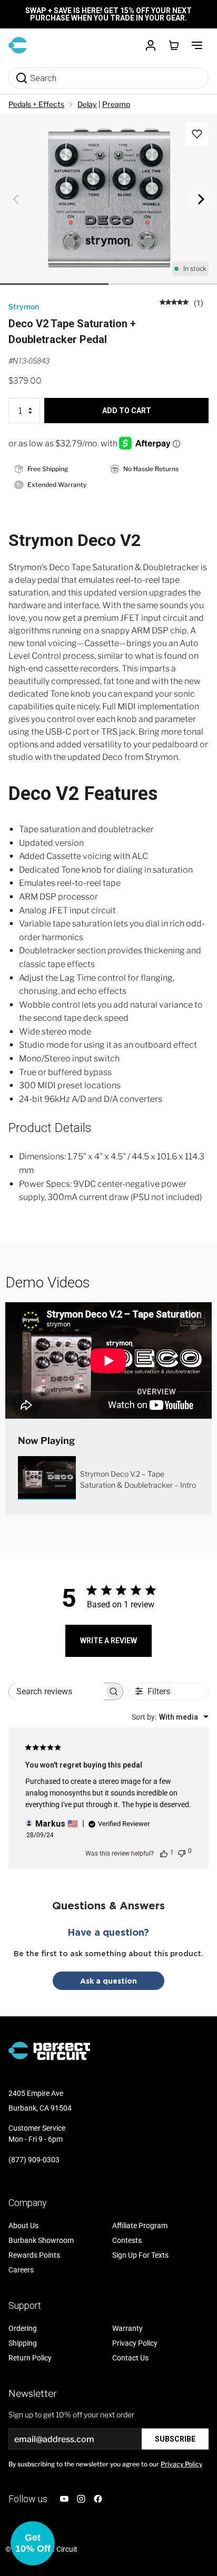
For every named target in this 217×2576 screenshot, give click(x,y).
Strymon (24, 306)
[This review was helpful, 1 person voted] (164, 1853)
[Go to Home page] (18, 45)
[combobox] (170, 1717)
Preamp (116, 104)
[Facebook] (98, 2499)
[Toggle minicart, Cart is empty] (174, 45)
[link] (181, 302)
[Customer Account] (151, 45)
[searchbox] (56, 1691)
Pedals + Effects (36, 104)
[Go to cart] (174, 45)
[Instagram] (81, 2499)
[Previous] (16, 199)
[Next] (201, 199)
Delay (87, 104)
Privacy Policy (181, 2464)
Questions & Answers (108, 1905)
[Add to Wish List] (197, 134)
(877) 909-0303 (34, 2160)
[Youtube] (64, 2499)
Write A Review (108, 1641)
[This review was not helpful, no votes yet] (182, 1852)
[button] (33, 2543)
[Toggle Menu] (197, 45)
